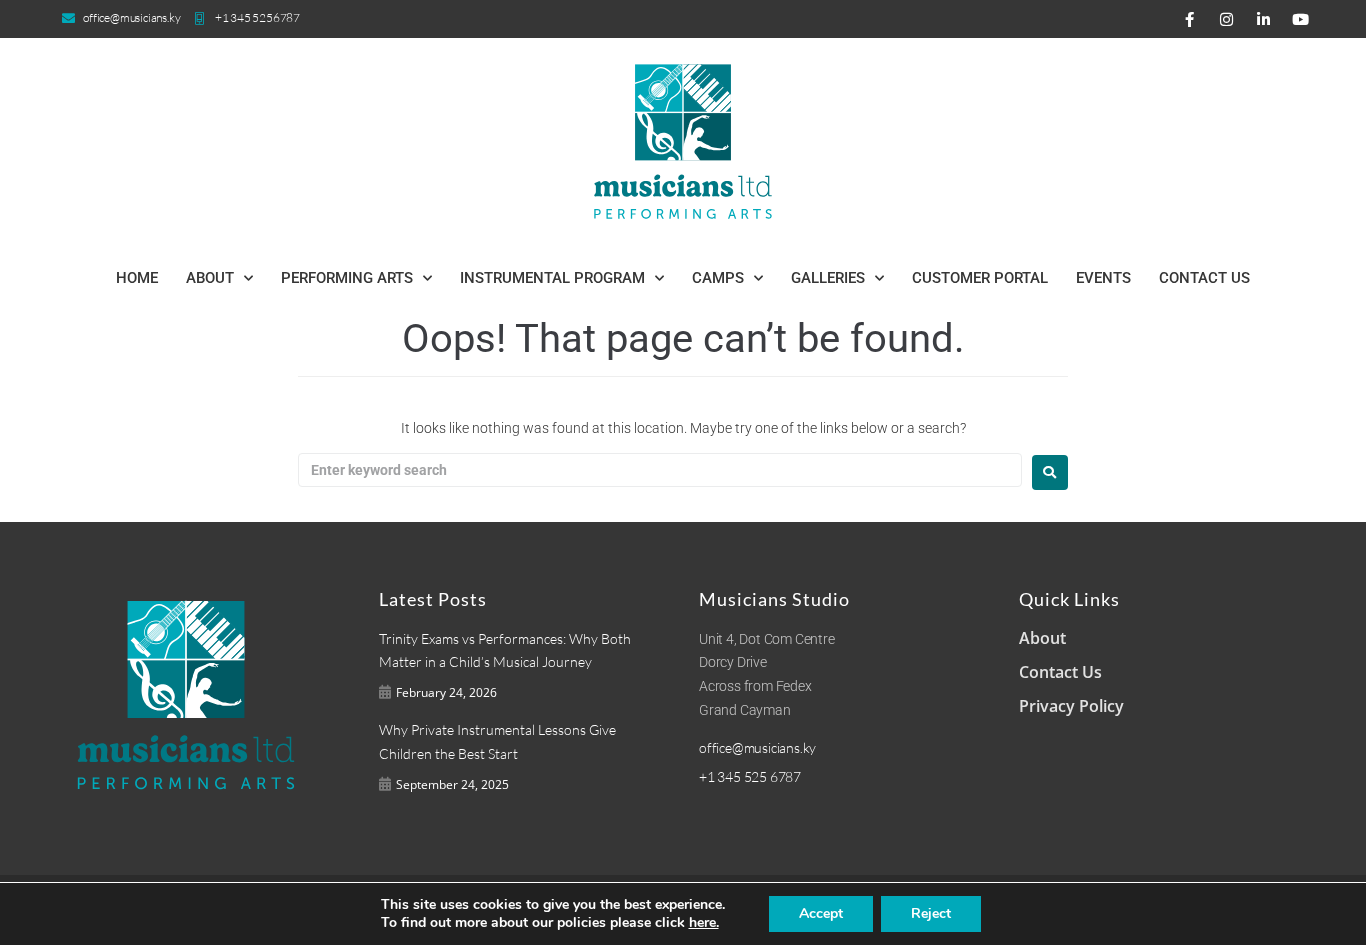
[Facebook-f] (1189, 19)
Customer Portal (980, 278)
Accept (821, 913)
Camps (718, 278)
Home (137, 278)
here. (704, 923)
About (210, 278)
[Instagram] (1226, 19)
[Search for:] (660, 470)
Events (1103, 278)
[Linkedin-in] (1263, 19)
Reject (931, 913)
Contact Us (1204, 278)
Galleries (828, 278)
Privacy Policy (1071, 706)
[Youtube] (1300, 19)
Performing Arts (347, 278)
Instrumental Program (552, 278)
